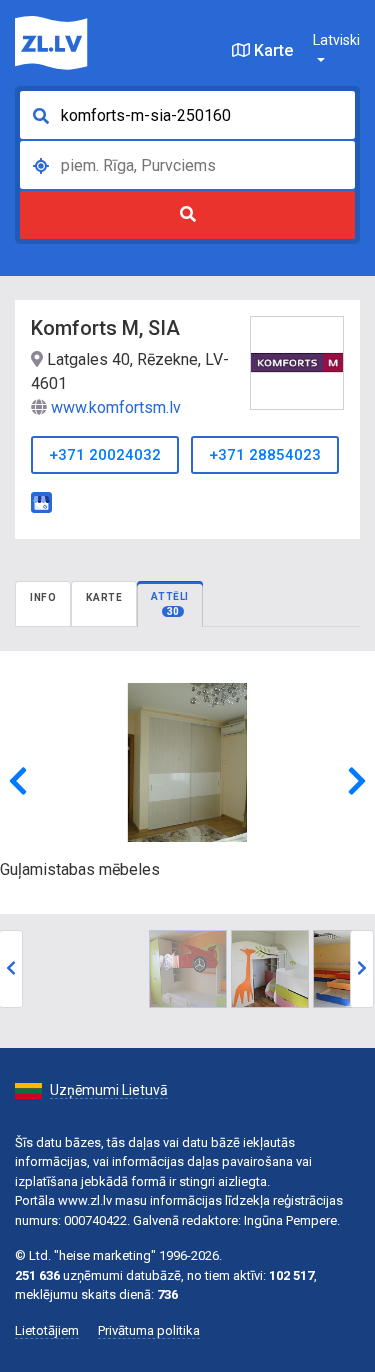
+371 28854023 (265, 455)
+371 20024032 (105, 455)
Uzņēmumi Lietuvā (109, 1090)
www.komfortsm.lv (116, 407)
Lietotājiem (47, 1330)
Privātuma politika (149, 1330)
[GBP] (41, 500)
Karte (271, 50)
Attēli (170, 604)
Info (43, 597)
